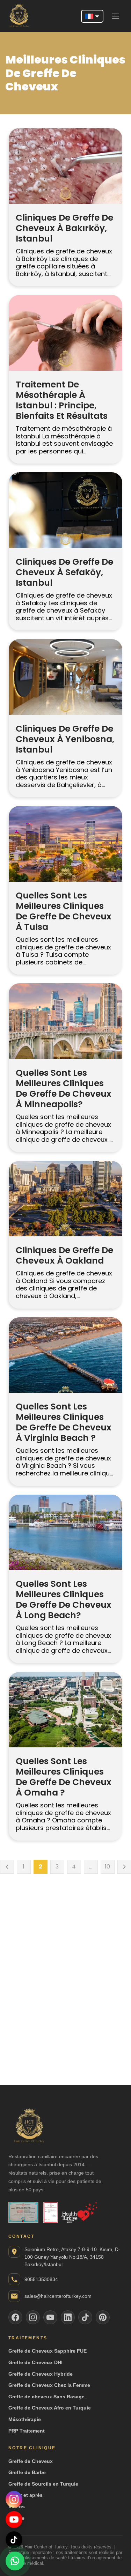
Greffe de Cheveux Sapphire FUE (48, 2351)
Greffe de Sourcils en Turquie (43, 2484)
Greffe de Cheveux (31, 2461)
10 (107, 1867)
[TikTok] (14, 2540)
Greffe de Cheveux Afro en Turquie (50, 2408)
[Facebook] (15, 2317)
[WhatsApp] (15, 2560)
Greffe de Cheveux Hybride (41, 2374)
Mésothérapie (25, 2419)
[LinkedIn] (68, 2317)
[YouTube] (14, 2519)
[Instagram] (14, 2499)
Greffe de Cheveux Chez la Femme (49, 2385)
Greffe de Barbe (27, 2472)
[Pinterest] (103, 2317)
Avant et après (26, 2495)
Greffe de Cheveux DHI (35, 2362)
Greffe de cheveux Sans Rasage (46, 2397)
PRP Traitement (27, 2431)
